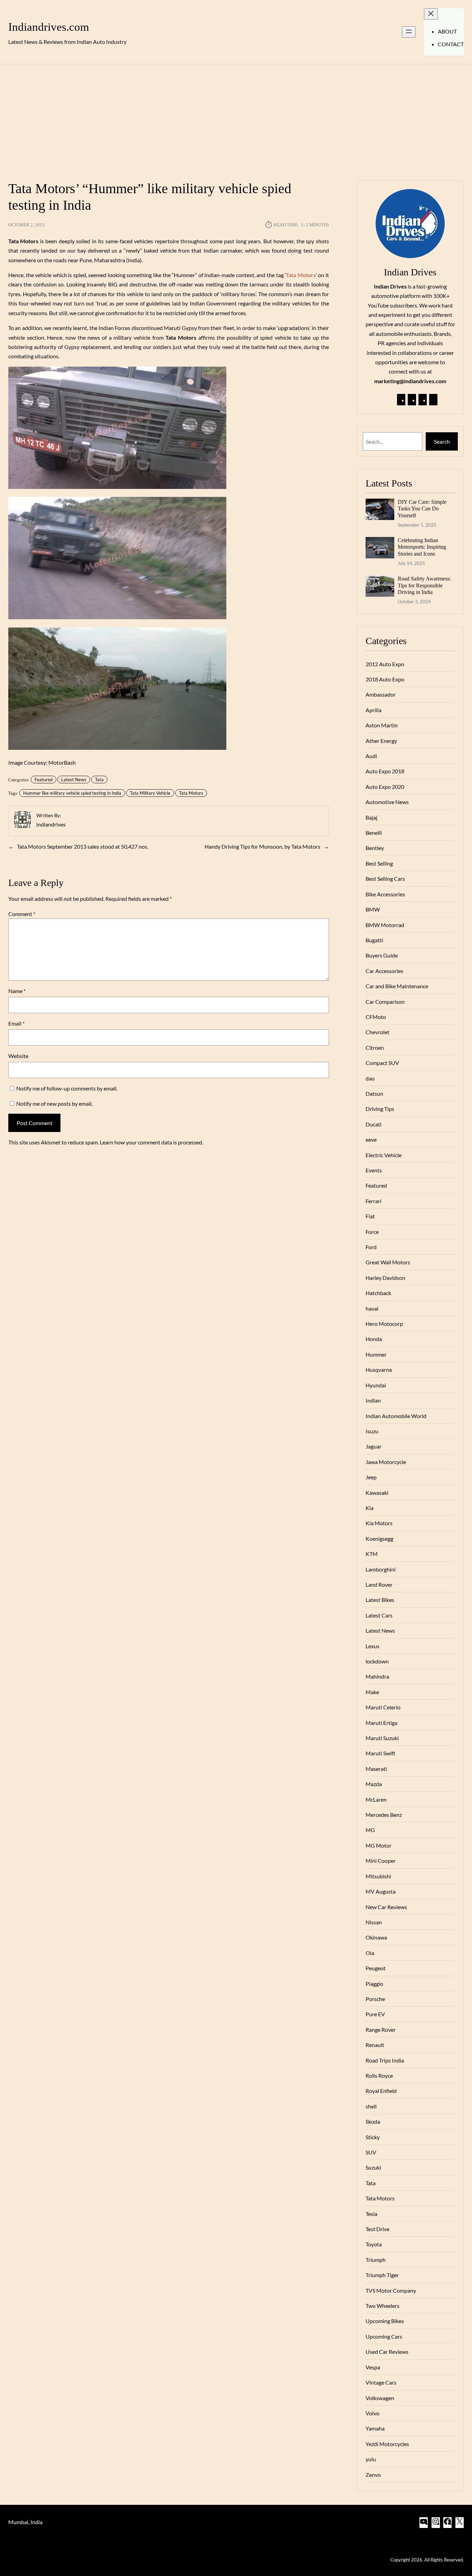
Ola (370, 1953)
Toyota (374, 2244)
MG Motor (379, 1845)
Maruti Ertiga (381, 1723)
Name (17, 991)
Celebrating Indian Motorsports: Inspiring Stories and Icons (422, 547)
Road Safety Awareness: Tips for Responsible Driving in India (424, 585)
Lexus (372, 1646)
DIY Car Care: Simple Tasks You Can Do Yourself (422, 509)
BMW (373, 909)
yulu (371, 2459)
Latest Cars (379, 1615)
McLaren (376, 1799)
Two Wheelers (383, 2306)
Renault (375, 2045)
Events (374, 1170)
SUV (371, 2152)
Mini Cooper (381, 1861)
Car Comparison (385, 1002)
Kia (370, 1508)
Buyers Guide (382, 955)
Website (18, 1056)
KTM (372, 1554)
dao (370, 1078)
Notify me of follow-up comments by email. (67, 1088)
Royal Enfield (381, 2091)
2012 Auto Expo (385, 664)
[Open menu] (409, 32)
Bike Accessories (385, 894)
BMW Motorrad (385, 925)
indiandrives (51, 824)
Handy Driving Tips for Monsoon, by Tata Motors (262, 846)
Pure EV (375, 2014)
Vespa (373, 2367)
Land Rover (379, 1584)
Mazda (374, 1784)
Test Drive (377, 2229)
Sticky (373, 2137)
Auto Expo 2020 (385, 787)
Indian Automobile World (396, 1416)
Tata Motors (191, 793)
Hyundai (376, 1385)
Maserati (376, 1769)
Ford (371, 1247)
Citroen (375, 1048)
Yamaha (375, 2428)
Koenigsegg (379, 1539)
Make (372, 1692)
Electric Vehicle (384, 1155)
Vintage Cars (381, 2382)
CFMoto (376, 1017)
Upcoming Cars (384, 2336)
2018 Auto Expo (385, 679)
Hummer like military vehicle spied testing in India (72, 793)
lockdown (377, 1661)
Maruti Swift (380, 1753)
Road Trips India (385, 2060)
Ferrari (374, 1201)
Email (16, 1023)
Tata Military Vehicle (150, 793)
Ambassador (381, 694)
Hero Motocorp (384, 1324)
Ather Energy (381, 741)
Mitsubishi (378, 1876)
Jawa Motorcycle (386, 1462)
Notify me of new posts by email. (54, 1103)
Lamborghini (381, 1569)
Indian (373, 1400)
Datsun (374, 1093)
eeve (371, 1139)
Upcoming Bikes (385, 2321)
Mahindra (377, 1676)
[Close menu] (431, 14)
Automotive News (387, 802)
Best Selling (379, 863)
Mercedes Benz (384, 1815)
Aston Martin (382, 725)
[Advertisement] (236, 118)
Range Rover (381, 2030)
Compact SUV (382, 1063)
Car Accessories (384, 971)
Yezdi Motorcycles (387, 2444)
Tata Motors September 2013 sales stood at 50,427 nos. (83, 846)
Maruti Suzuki (382, 1738)
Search (442, 441)
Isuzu (372, 1431)
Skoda (373, 2121)
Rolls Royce (379, 2075)
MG (370, 1830)
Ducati (374, 1124)
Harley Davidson (385, 1278)
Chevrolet (377, 1032)
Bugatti (374, 940)
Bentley (375, 848)
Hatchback (378, 1293)
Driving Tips (380, 1109)
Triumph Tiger (382, 2275)
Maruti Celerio (383, 1707)
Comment (22, 914)
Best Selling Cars (385, 879)
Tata (99, 780)
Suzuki (373, 2167)
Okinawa (376, 1937)
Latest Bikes (380, 1600)
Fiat (370, 1216)
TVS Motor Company (391, 2290)
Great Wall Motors (388, 1262)
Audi (371, 756)
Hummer (376, 1354)
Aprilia (374, 710)
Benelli (374, 833)
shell (371, 2106)
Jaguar (374, 1446)
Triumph (376, 2260)
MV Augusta (381, 1891)
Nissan (374, 1922)
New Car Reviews (386, 1907)
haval (372, 1308)
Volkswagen (380, 2398)
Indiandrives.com (49, 27)
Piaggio (374, 1984)
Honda (374, 1339)
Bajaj (371, 817)
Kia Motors (379, 1523)
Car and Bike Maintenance (397, 986)
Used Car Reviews (387, 2352)
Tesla (371, 2214)
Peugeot (376, 1968)
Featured (44, 780)
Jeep (371, 1477)
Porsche (375, 1999)
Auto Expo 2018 (385, 771)
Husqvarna (379, 1370)
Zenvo (373, 2475)
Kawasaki (377, 1493)
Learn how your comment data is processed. (152, 1142)
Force (372, 1232)
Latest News (74, 780)
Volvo (372, 2413)
